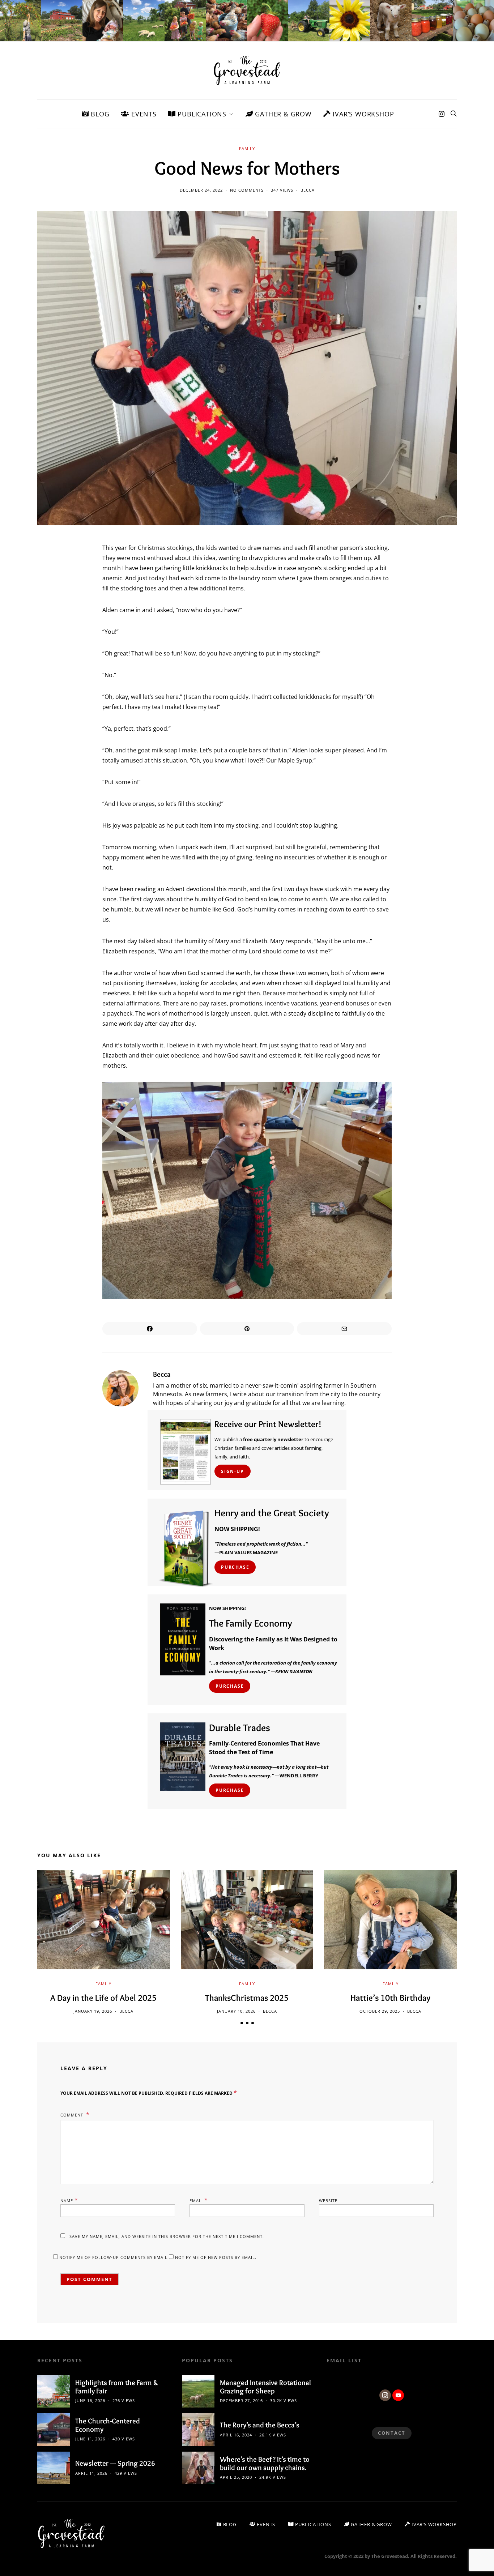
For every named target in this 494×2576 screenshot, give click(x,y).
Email (199, 2200)
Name (69, 2200)
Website (328, 2201)
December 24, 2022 (201, 190)
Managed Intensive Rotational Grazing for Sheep (265, 2387)
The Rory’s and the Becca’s (260, 2425)
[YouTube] (398, 2395)
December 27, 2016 (241, 2400)
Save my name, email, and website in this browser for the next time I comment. (167, 2236)
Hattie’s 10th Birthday (390, 1998)
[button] (242, 2023)
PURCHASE (235, 1567)
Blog (99, 114)
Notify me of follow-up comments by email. (114, 2257)
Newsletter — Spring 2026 (115, 2463)
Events (143, 114)
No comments (247, 190)
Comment (73, 2115)
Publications (201, 114)
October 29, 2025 (380, 2011)
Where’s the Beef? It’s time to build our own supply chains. (265, 2463)
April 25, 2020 (236, 2477)
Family (247, 148)
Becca (308, 190)
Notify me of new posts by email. (216, 2257)
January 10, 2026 (236, 2011)
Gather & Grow (282, 114)
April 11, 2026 (91, 2473)
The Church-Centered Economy (108, 2425)
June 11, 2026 (90, 2439)
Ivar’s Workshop (363, 114)
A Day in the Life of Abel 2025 (103, 1998)
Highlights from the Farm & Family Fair (117, 2387)
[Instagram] (442, 114)
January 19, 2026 (93, 2011)
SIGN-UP (233, 1471)
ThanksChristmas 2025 (247, 1998)
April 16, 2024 (236, 2435)
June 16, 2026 (90, 2400)
